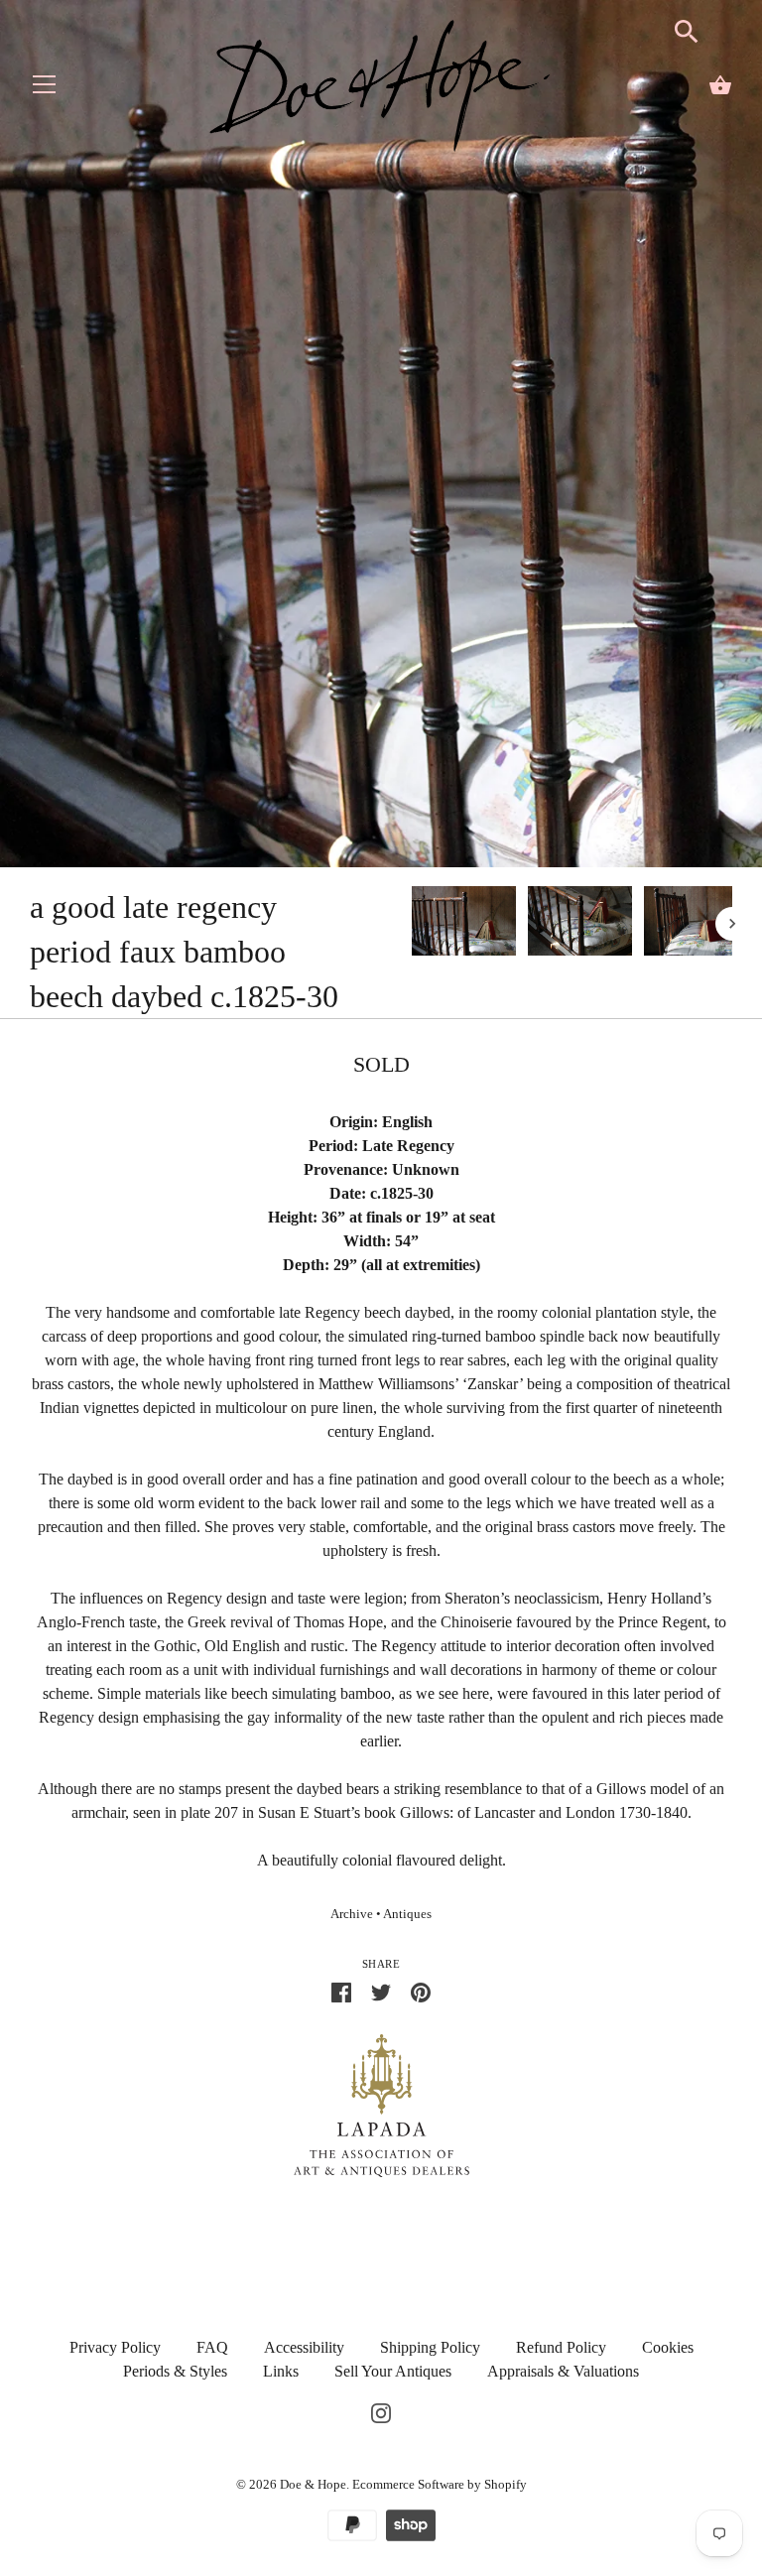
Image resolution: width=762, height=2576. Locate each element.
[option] (464, 924)
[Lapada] (381, 2104)
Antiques (407, 1914)
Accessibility (304, 2347)
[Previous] (411, 924)
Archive (352, 1914)
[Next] (732, 924)
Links (281, 2371)
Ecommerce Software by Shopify (440, 2484)
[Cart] (720, 85)
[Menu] (45, 89)
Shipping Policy (430, 2347)
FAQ (212, 2347)
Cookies (668, 2347)
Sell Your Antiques (393, 2371)
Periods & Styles (175, 2371)
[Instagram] (381, 2411)
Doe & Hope (313, 2484)
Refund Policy (561, 2347)
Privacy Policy (115, 2347)
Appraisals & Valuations (563, 2371)
